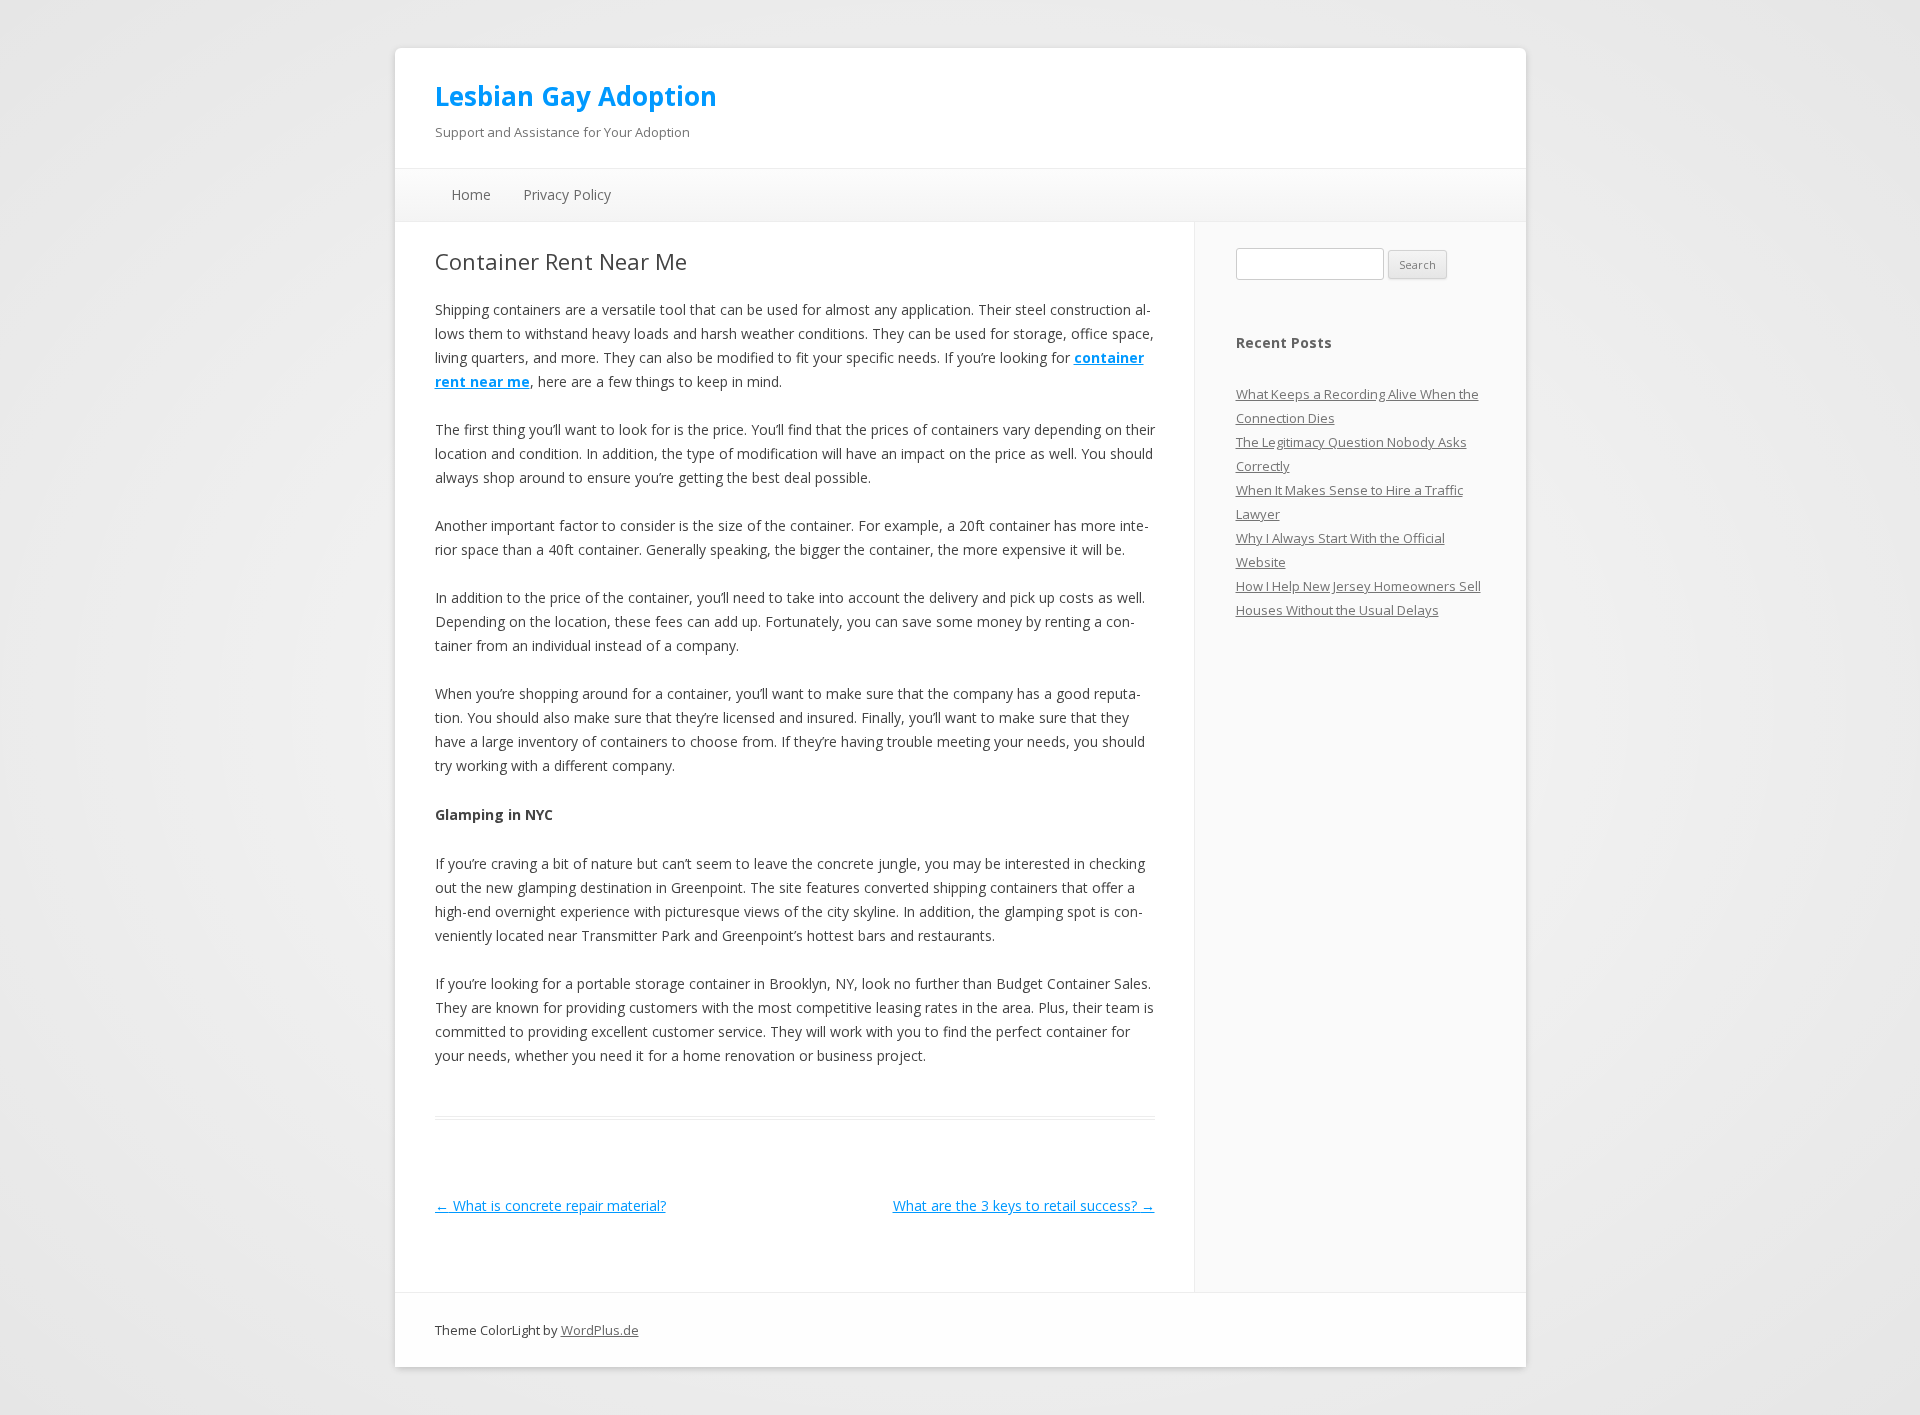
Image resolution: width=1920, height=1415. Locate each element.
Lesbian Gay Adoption (576, 96)
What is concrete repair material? (550, 1205)
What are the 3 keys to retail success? (1024, 1205)
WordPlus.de (600, 1330)
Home (471, 194)
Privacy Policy (567, 194)
